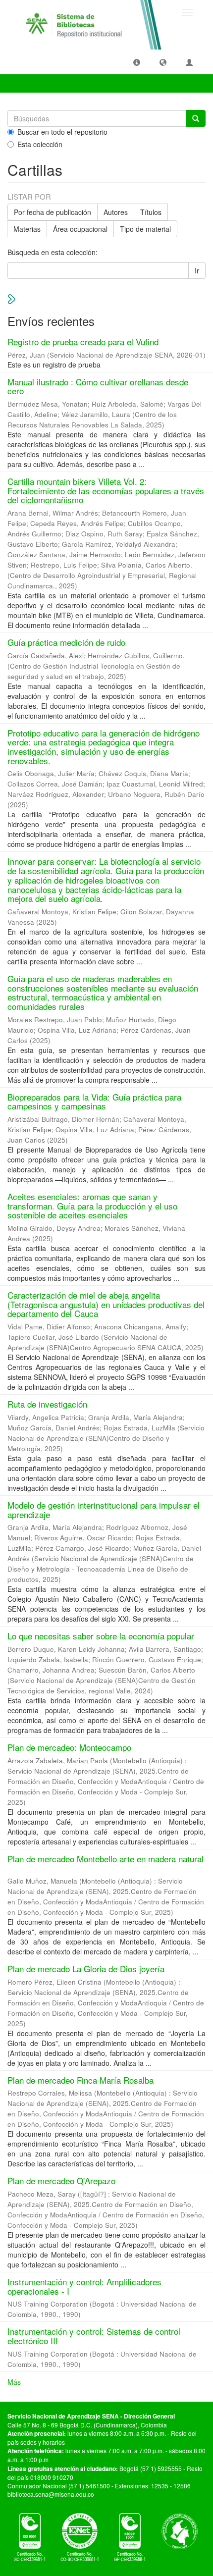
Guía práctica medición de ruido (66, 642)
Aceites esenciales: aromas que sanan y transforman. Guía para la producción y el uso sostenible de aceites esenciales (92, 1206)
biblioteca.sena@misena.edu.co (51, 2494)
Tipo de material (145, 229)
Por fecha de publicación (53, 212)
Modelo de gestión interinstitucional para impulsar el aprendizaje (104, 1510)
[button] (137, 62)
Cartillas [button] (28, 83)
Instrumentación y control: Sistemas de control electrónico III (94, 2336)
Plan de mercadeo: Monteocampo (69, 1747)
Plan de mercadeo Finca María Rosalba (80, 2080)
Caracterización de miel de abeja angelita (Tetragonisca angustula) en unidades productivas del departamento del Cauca (106, 1304)
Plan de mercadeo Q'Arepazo (61, 2181)
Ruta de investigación (47, 1404)
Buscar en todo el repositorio (62, 132)
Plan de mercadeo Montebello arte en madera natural (106, 1859)
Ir (197, 270)
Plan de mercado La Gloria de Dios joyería (86, 1969)
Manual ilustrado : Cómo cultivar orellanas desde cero (98, 386)
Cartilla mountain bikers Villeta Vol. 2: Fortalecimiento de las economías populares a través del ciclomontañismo (106, 490)
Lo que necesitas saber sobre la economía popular (101, 1636)
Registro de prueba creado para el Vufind (83, 342)
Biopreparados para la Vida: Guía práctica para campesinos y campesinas (94, 1102)
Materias (27, 229)
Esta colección (40, 144)
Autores (116, 212)
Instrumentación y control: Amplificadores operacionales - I (84, 2286)
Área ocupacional (80, 229)
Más (14, 2382)
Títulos (151, 212)
